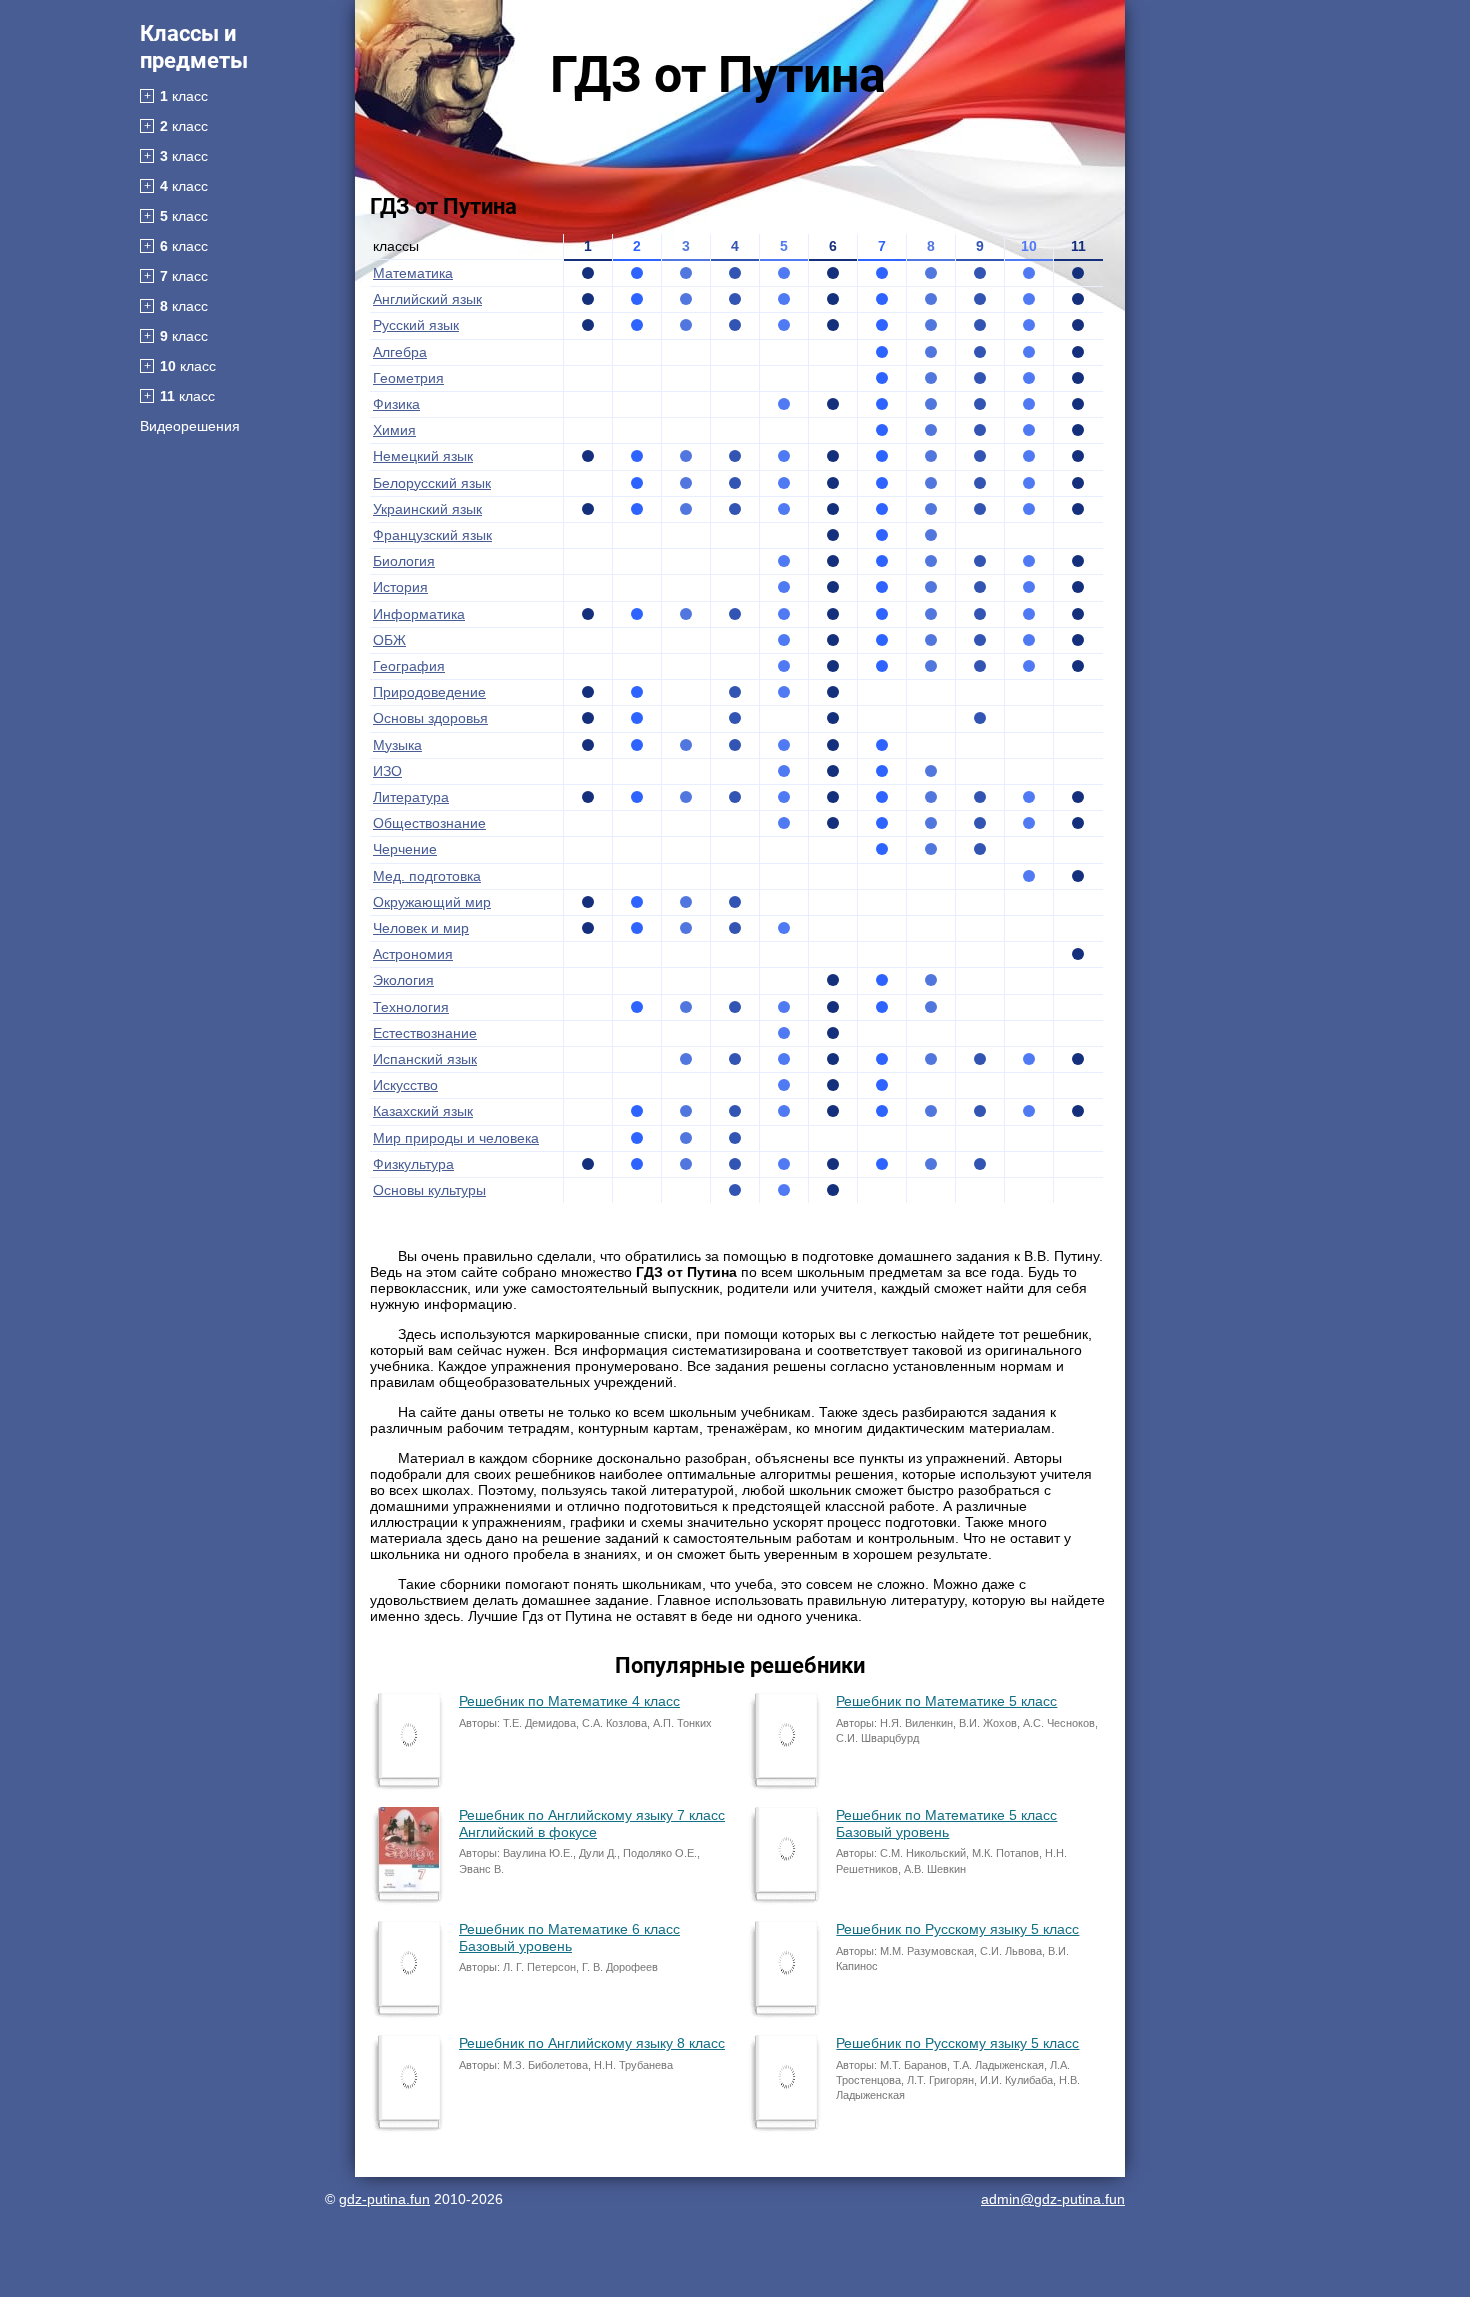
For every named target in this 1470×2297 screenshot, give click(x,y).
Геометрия (408, 378)
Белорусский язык (432, 483)
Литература (411, 797)
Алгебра (400, 352)
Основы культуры (429, 1190)
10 (1029, 246)
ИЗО (387, 771)
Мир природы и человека (456, 1138)
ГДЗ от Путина (718, 75)
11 (1078, 246)
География (409, 666)
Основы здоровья (430, 718)
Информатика (419, 614)
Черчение (405, 849)
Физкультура (413, 1164)
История (400, 587)
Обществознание (429, 823)
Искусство (405, 1085)
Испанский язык (425, 1059)
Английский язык (427, 299)
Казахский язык (423, 1111)
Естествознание (425, 1033)
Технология (411, 1007)
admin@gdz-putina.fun (1053, 2199)
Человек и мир (421, 928)
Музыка (397, 745)
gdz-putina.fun (384, 2199)
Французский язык (432, 535)
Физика (396, 404)
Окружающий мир (432, 902)
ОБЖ (389, 640)
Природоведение (429, 692)
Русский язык (416, 325)
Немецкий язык (423, 456)
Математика (413, 273)
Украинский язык (427, 509)
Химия (394, 430)
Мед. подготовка (427, 876)
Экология (403, 980)
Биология (404, 561)
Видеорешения (190, 426)
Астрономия (413, 954)
